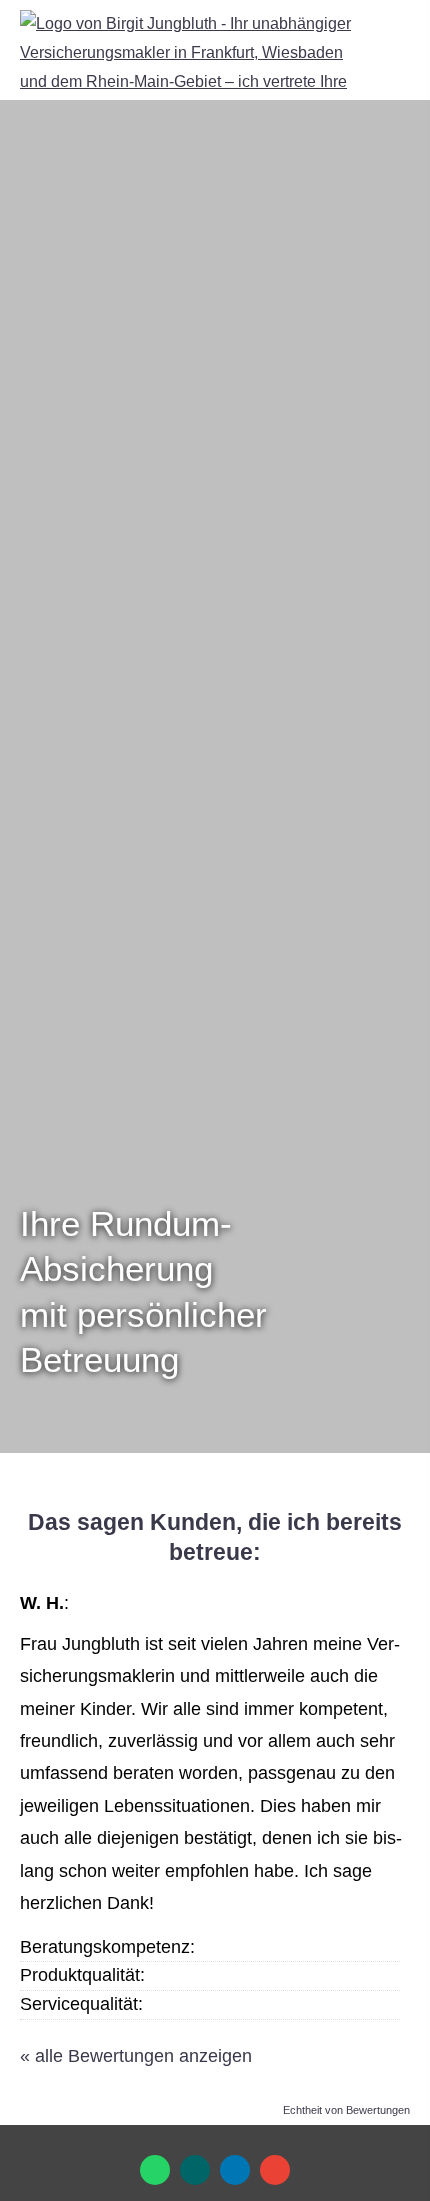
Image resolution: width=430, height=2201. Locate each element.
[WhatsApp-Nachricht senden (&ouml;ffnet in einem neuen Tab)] (155, 2170)
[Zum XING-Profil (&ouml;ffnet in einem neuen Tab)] (195, 2170)
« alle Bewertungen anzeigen (136, 2056)
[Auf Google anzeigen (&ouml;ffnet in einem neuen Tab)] (275, 2170)
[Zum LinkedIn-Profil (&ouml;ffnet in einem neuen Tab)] (235, 2170)
